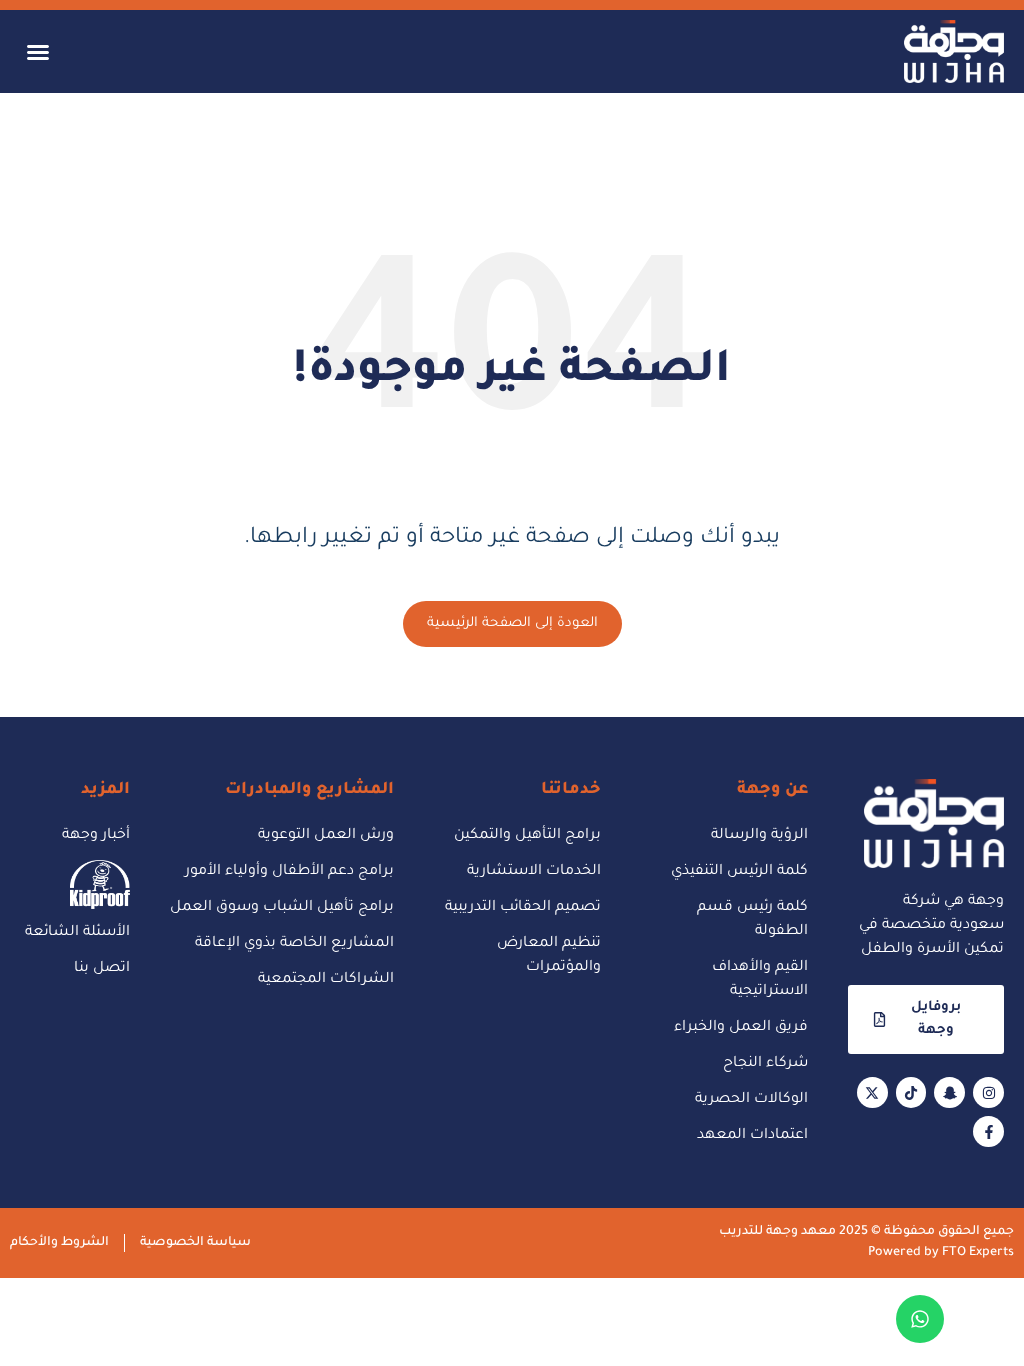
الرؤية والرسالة (759, 836)
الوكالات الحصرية (751, 1100)
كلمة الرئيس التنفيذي (739, 872)
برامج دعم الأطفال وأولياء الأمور (289, 872)
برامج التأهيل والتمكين (527, 836)
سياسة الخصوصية (195, 1243)
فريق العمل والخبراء (741, 1028)
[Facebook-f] (988, 1131)
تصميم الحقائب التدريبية (523, 908)
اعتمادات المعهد (752, 1136)
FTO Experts (978, 1253)
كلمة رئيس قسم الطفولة (752, 920)
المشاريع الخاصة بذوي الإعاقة (294, 944)
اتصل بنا (102, 969)
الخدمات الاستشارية (534, 872)
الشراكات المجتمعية (326, 980)
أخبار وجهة (96, 836)
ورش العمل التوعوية (326, 836)
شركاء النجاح (765, 1064)
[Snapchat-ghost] (949, 1092)
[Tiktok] (911, 1092)
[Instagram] (988, 1092)
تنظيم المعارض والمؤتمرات (549, 956)
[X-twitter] (872, 1092)
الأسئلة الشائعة (77, 933)
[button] (38, 52)
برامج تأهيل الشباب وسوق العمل (282, 908)
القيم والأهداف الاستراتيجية (760, 980)
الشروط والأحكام (59, 1243)
